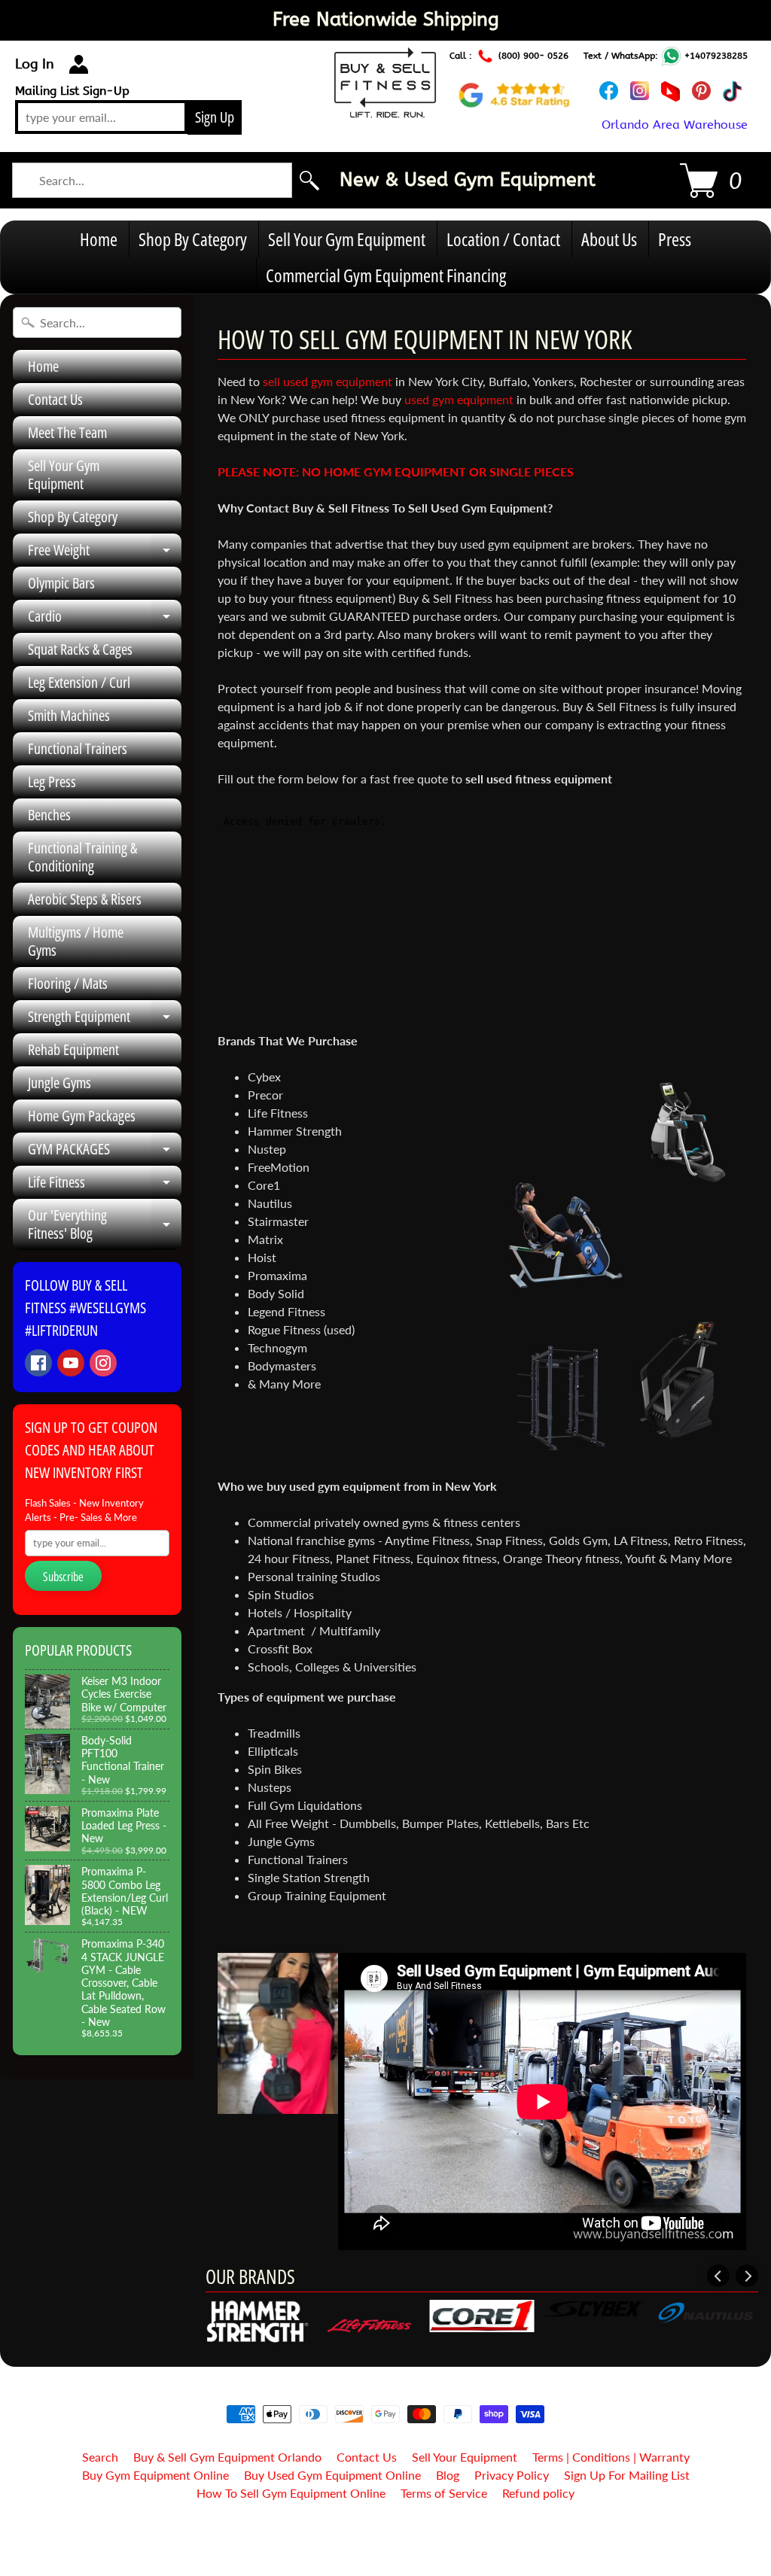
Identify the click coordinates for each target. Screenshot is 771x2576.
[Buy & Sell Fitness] (385, 109)
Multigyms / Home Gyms (76, 941)
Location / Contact (503, 239)
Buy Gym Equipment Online (155, 2475)
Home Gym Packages (82, 1116)
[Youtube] (71, 1363)
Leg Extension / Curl (79, 682)
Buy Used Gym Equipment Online (332, 2475)
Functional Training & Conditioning (82, 857)
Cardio (105, 619)
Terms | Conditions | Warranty (611, 2457)
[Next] (747, 2276)
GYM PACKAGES (105, 1152)
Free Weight (105, 553)
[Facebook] (38, 1363)
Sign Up (215, 117)
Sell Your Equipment (465, 2457)
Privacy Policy (512, 2475)
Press (675, 239)
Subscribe (63, 1577)
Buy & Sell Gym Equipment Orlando (227, 2457)
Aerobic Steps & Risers (85, 899)
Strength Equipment (105, 1020)
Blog (448, 2475)
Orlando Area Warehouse (675, 125)
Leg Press (52, 782)
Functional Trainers (78, 748)
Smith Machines (69, 715)
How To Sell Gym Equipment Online (291, 2493)
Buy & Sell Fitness (380, 2532)
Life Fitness (105, 1185)
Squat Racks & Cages (80, 649)
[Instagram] (103, 1363)
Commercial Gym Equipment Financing (386, 275)
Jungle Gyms (59, 1083)
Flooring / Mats (68, 983)
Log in (35, 64)
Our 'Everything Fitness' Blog (105, 1225)
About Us (609, 239)
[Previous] (718, 2276)
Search (100, 2457)
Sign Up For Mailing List (627, 2475)
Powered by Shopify (386, 2545)
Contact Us (55, 399)
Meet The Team (67, 432)
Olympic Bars (61, 583)
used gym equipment (459, 399)
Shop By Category (193, 239)
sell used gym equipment (328, 381)
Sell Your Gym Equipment (347, 239)
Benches (49, 815)
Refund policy (538, 2493)
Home (99, 239)
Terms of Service (444, 2493)
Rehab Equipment (73, 1049)
